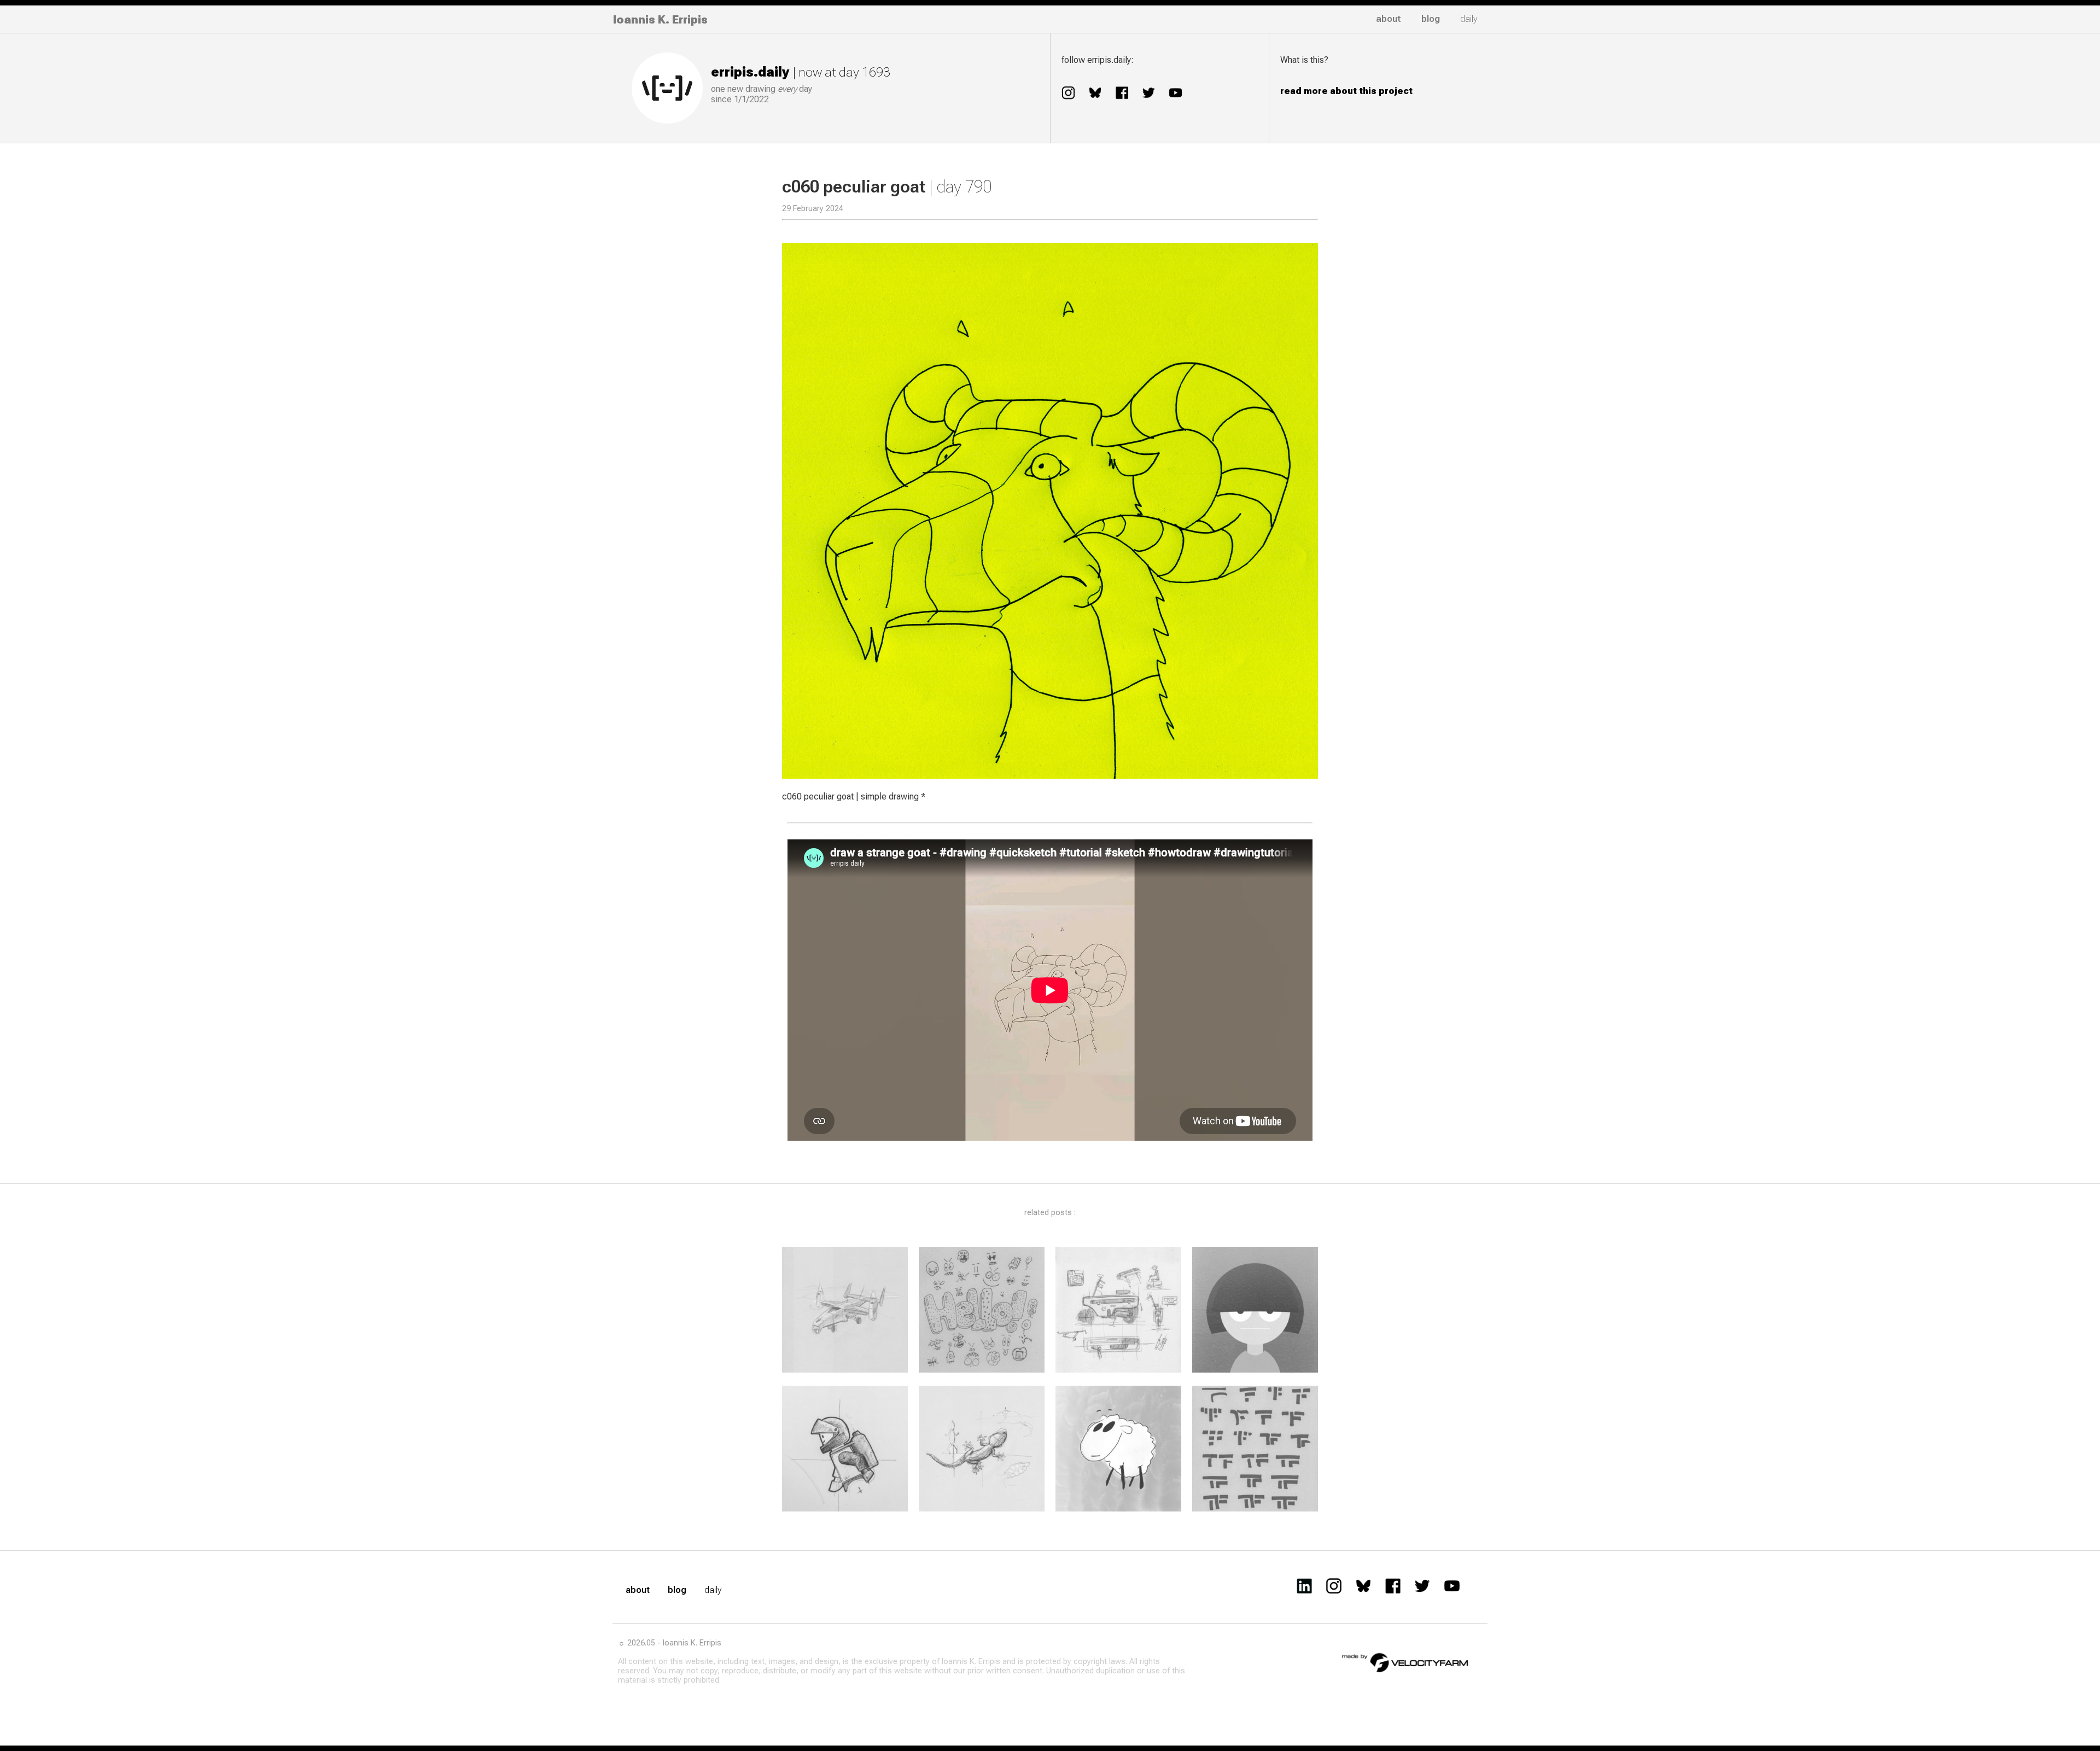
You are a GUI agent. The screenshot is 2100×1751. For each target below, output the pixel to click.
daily (1469, 19)
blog (1431, 19)
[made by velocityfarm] (1405, 1662)
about (1389, 19)
